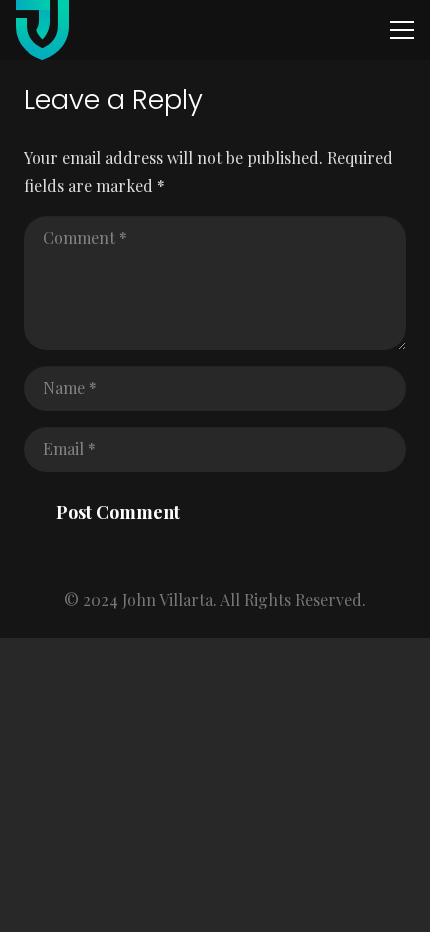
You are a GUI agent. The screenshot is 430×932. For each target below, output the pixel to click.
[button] (402, 30)
